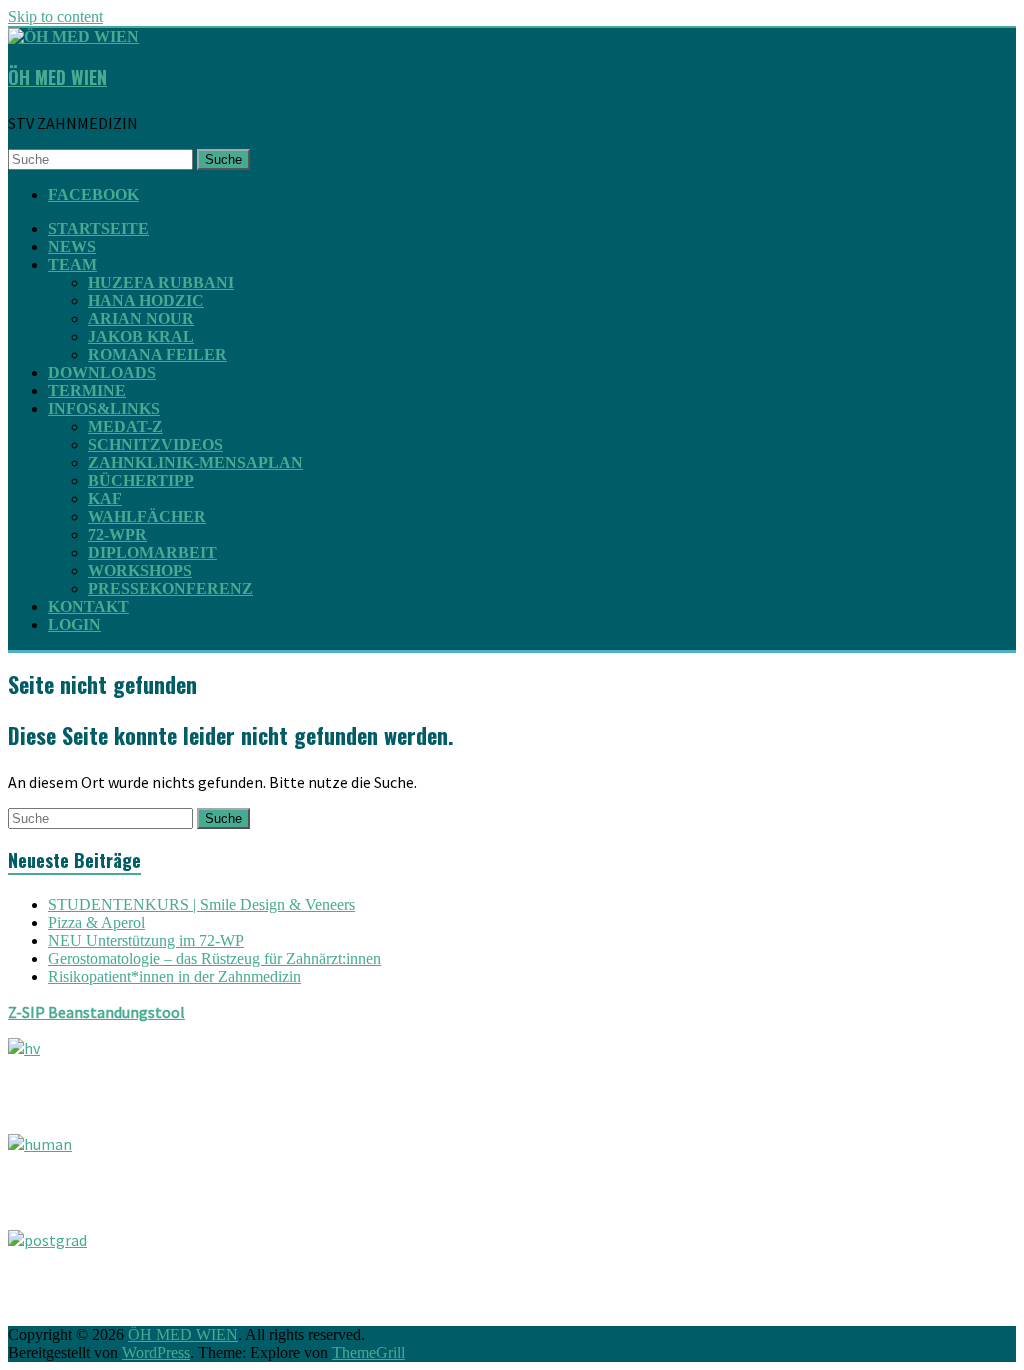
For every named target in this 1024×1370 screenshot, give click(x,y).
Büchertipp (141, 480)
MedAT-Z (125, 426)
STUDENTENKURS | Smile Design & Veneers (201, 904)
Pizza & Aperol (96, 922)
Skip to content (55, 16)
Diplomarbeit (152, 552)
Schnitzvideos (155, 444)
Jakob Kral (141, 336)
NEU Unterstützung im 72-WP (146, 940)
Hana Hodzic (146, 300)
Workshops (140, 570)
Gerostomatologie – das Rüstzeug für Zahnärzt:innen (214, 958)
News (72, 246)
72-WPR (117, 534)
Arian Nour (141, 318)
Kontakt (88, 606)
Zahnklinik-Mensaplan (195, 462)
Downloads (102, 372)
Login (74, 624)
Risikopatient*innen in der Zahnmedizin (174, 976)
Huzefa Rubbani (161, 282)
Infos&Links (104, 408)
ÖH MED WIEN (57, 77)
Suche (223, 159)
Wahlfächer (147, 516)
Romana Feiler (157, 354)
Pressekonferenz (170, 588)
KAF (105, 498)
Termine (87, 390)
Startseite (98, 228)
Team (72, 264)
